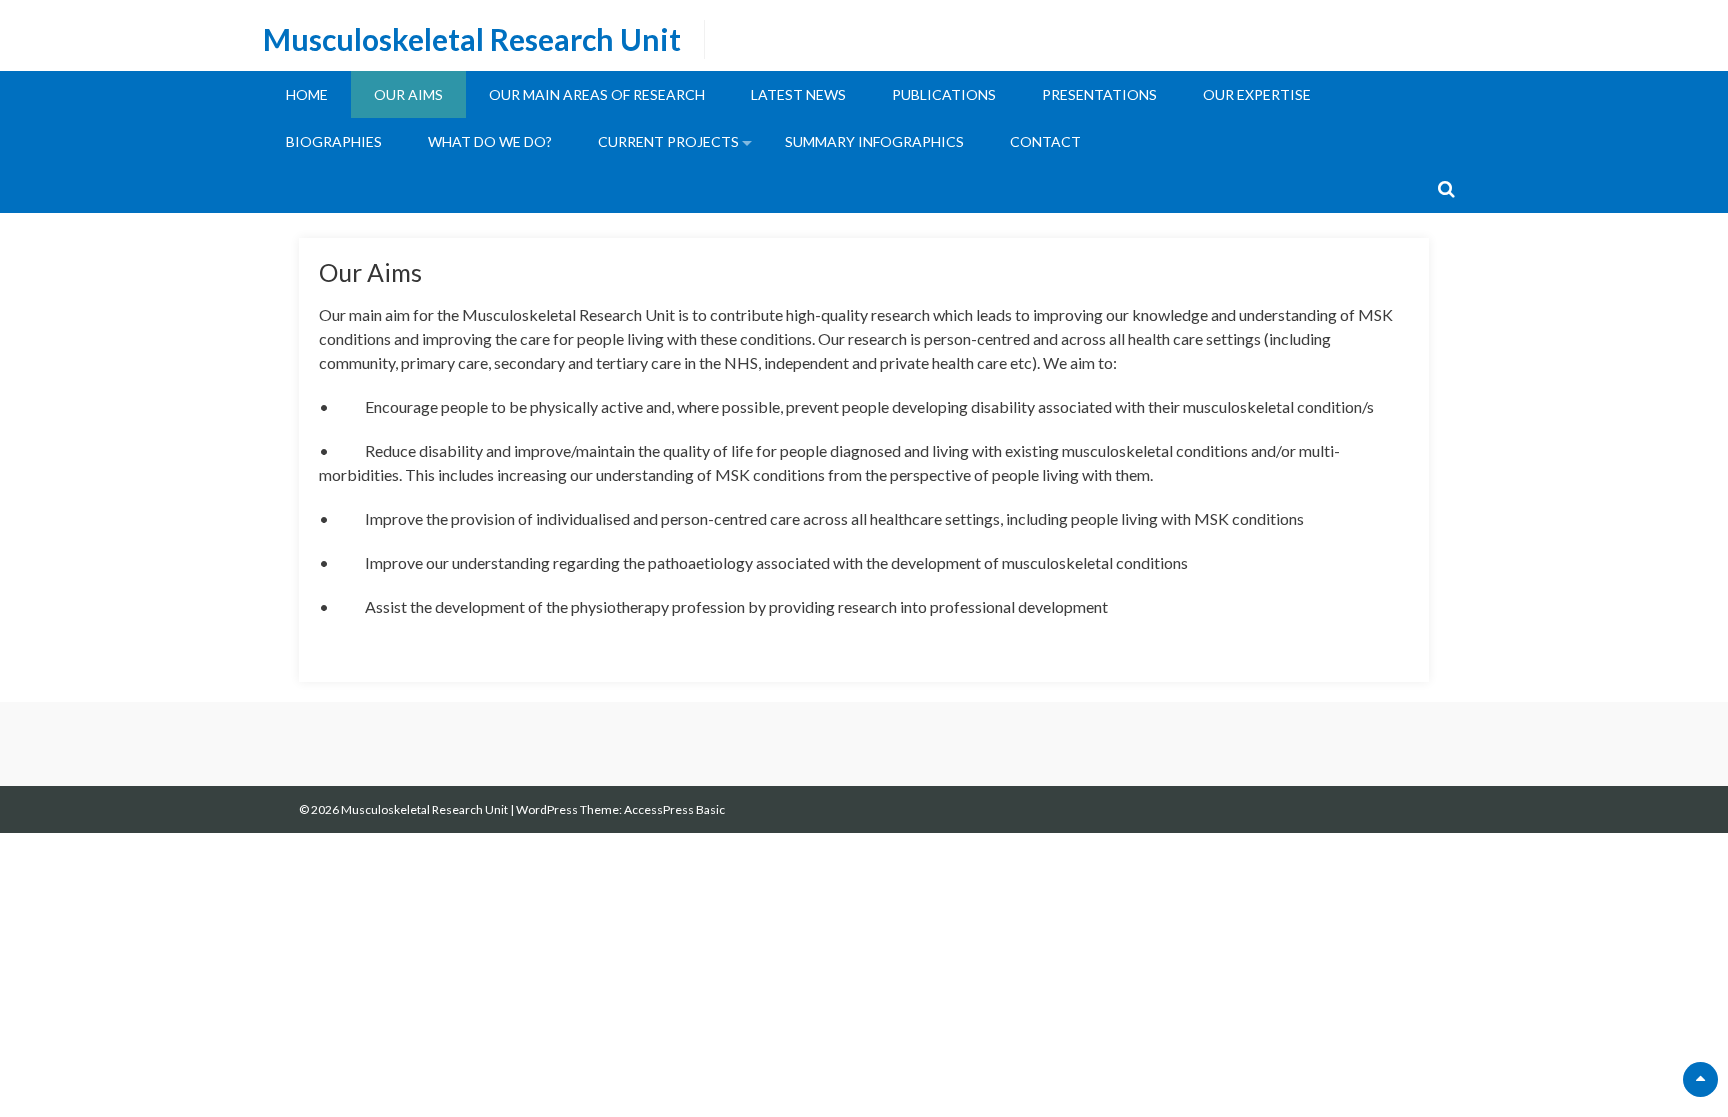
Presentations (1099, 94)
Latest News (798, 94)
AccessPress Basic (674, 809)
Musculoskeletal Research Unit (472, 39)
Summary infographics (874, 141)
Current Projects (668, 141)
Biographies (334, 141)
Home (307, 94)
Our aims (408, 94)
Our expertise (1257, 94)
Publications (944, 94)
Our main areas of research (597, 94)
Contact (1045, 141)
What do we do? (490, 141)
